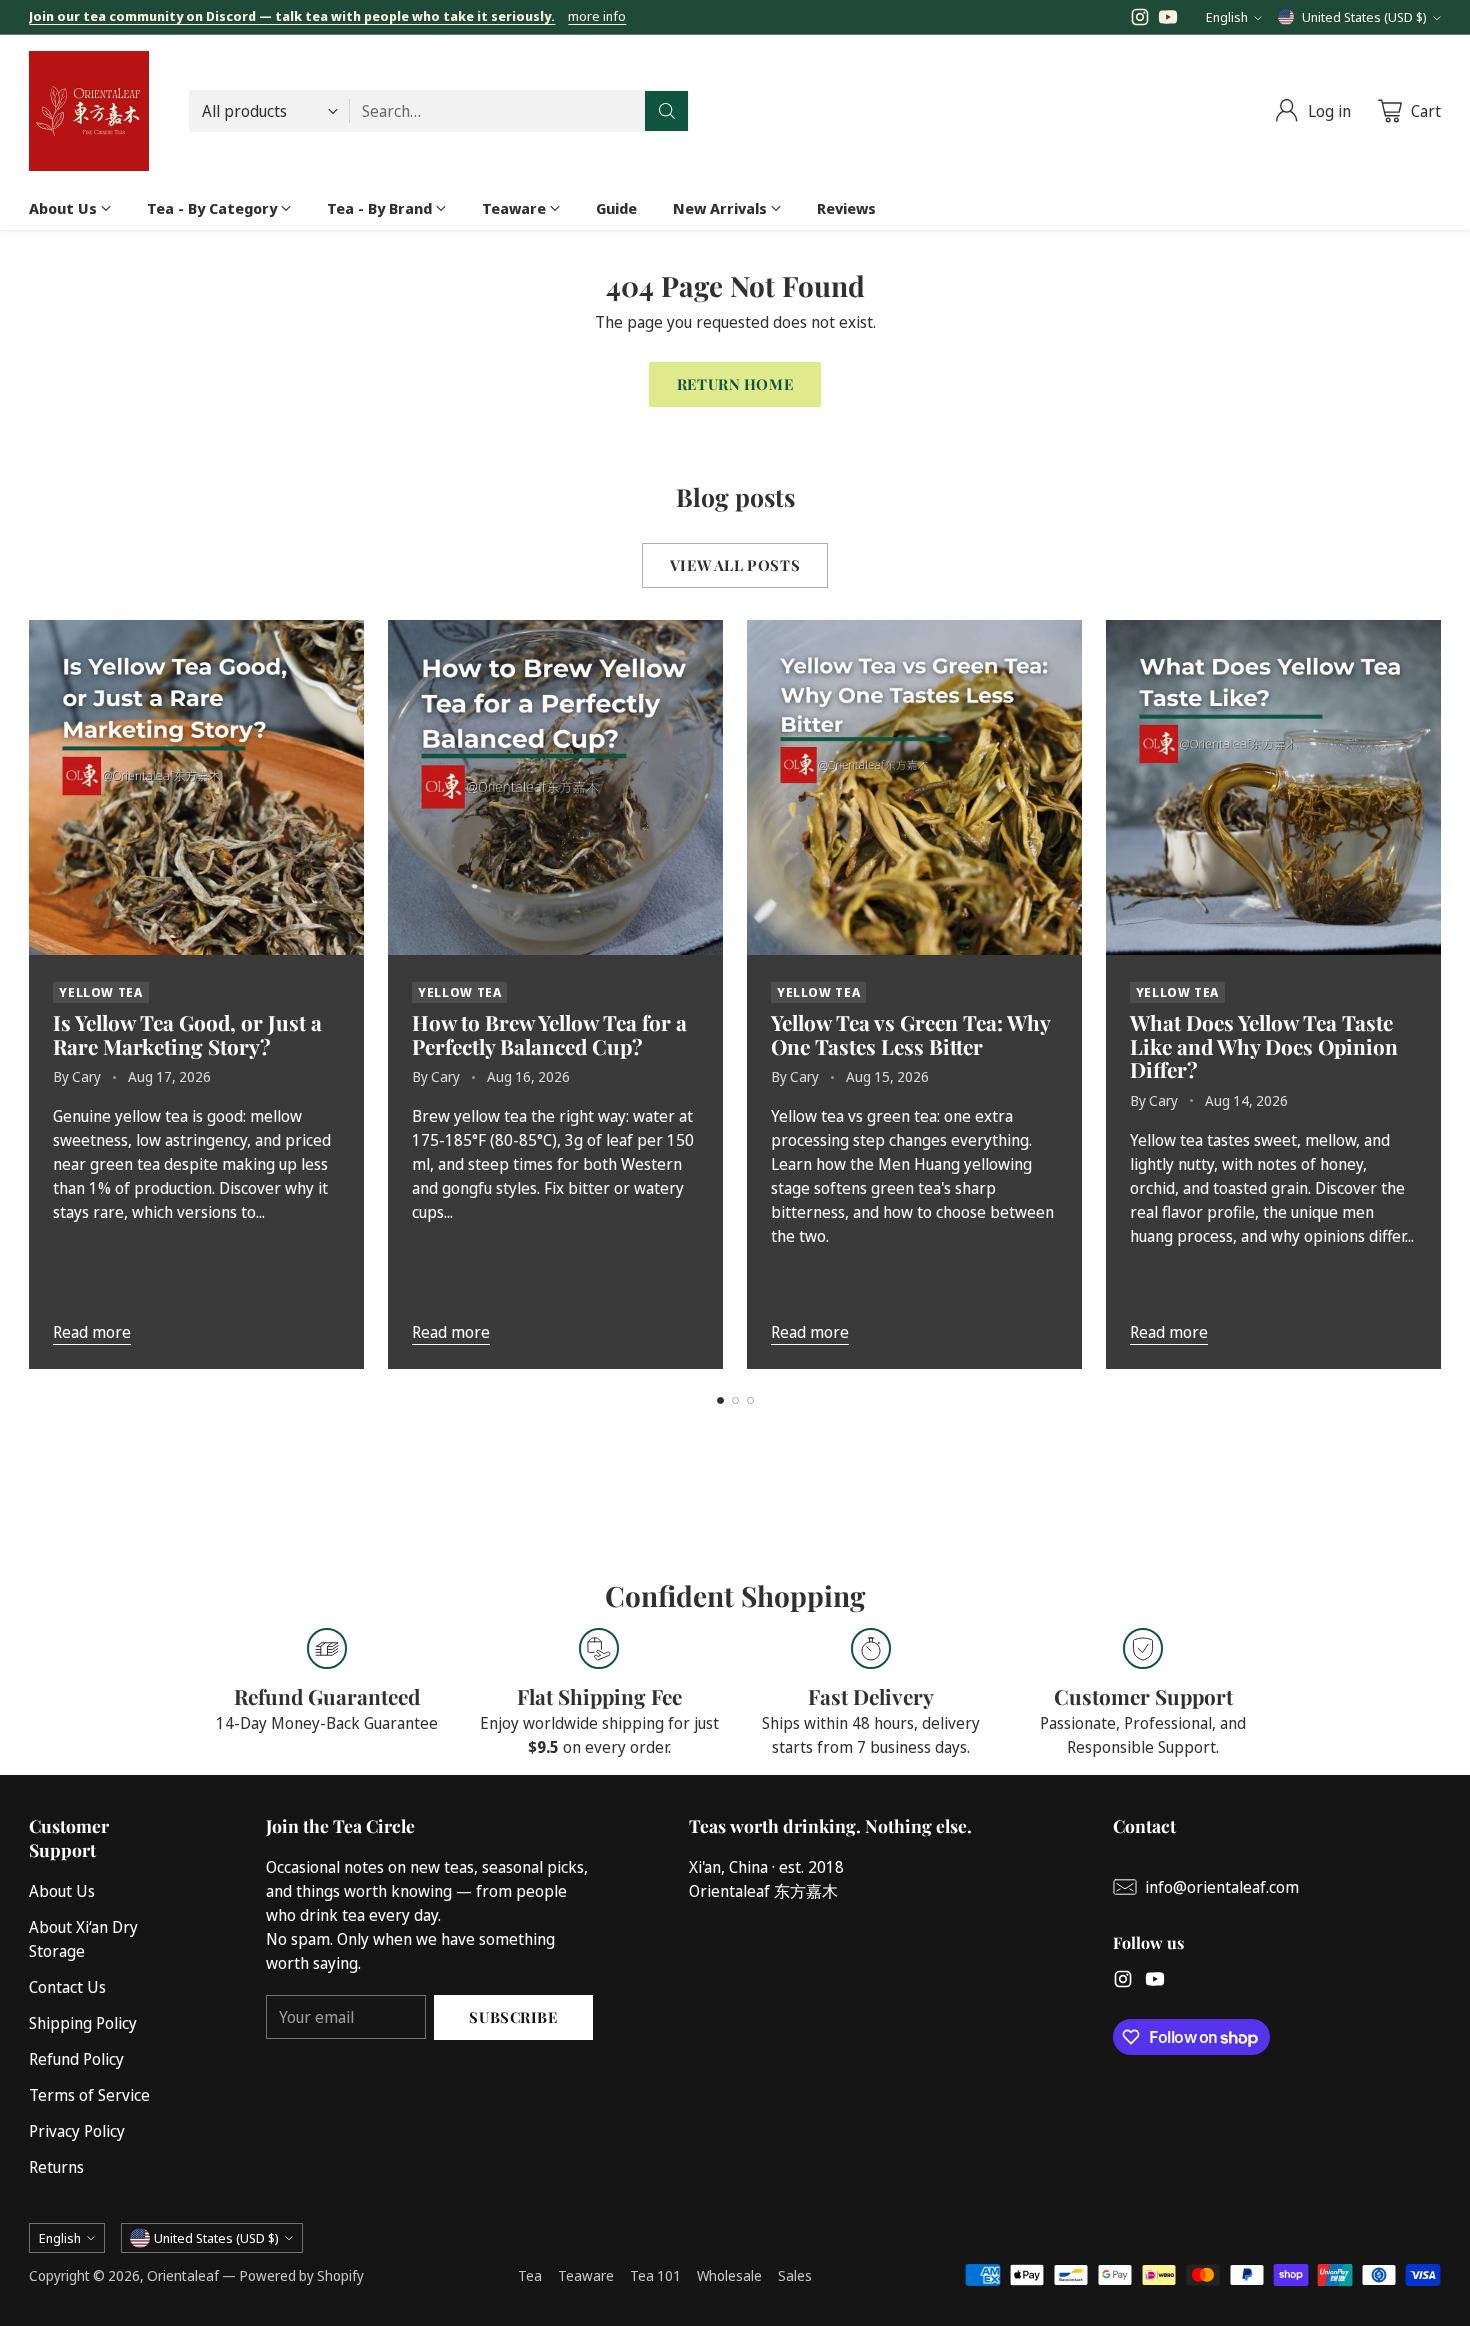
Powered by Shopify (301, 2275)
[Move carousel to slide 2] (735, 1400)
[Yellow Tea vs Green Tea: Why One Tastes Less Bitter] (914, 787)
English (1227, 17)
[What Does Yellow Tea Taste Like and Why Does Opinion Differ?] (1273, 787)
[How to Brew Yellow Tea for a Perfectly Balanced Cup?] (555, 787)
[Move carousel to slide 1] (720, 1400)
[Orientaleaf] (89, 111)
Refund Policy (76, 2059)
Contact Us (67, 1987)
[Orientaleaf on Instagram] (1140, 20)
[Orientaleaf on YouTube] (1168, 20)
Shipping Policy (83, 2023)
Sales (795, 2275)
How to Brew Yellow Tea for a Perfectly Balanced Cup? (549, 1034)
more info (597, 17)
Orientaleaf (183, 2275)
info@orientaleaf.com (1222, 1887)
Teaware (586, 2275)
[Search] (667, 111)
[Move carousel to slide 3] (750, 1400)
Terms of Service (89, 2095)
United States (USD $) (1364, 17)
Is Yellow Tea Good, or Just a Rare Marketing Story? (187, 1034)
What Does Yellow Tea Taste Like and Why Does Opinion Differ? (1264, 1046)
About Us (62, 1891)
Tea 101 (655, 2275)
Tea (530, 2275)
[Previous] (35, 994)
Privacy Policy (77, 2131)
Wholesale (729, 2275)
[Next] (1435, 994)
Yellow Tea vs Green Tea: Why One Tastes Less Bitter (910, 1034)
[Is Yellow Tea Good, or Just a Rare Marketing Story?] (196, 787)
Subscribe (513, 2017)
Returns (56, 2167)
